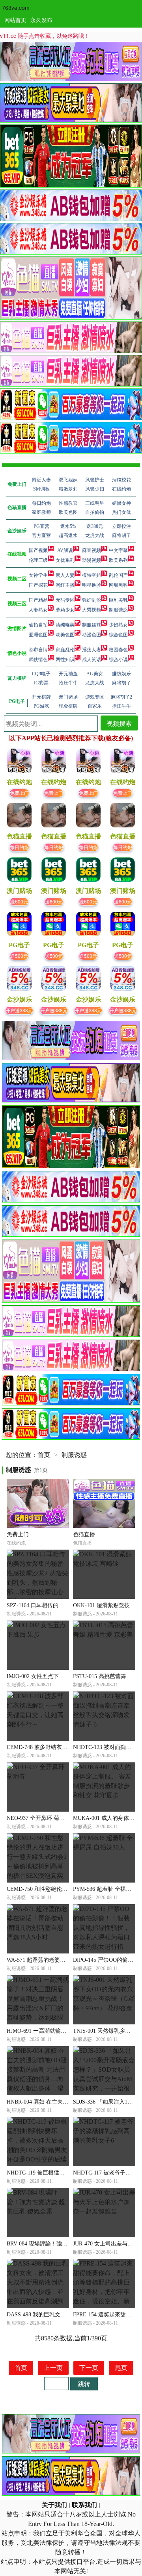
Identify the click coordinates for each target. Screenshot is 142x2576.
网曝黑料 (118, 585)
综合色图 (118, 635)
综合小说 (118, 660)
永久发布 (41, 20)
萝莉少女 (65, 610)
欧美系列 (118, 560)
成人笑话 (92, 660)
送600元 (19, 901)
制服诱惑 (118, 610)
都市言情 (38, 650)
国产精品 (38, 600)
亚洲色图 (38, 635)
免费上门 (19, 793)
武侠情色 (38, 660)
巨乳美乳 (118, 600)
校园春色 (118, 650)
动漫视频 (92, 560)
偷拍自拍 (38, 625)
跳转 (84, 2384)
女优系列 (65, 560)
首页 (44, 1455)
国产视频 (38, 550)
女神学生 (38, 575)
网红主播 (65, 585)
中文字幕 (118, 550)
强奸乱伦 (92, 600)
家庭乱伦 (65, 650)
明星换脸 (92, 585)
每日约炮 (19, 847)
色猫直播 (84, 1534)
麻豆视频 (92, 550)
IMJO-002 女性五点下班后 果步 (45, 1676)
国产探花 (38, 585)
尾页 (121, 2368)
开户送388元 (19, 1010)
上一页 (53, 2368)
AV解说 (65, 550)
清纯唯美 (65, 625)
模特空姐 (92, 575)
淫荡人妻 (92, 650)
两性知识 (65, 660)
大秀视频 (92, 610)
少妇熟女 (118, 625)
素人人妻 (65, 575)
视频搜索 (119, 723)
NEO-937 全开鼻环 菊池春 (38, 1818)
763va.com (16, 7)
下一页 (89, 2368)
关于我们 (54, 2505)
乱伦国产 (118, 575)
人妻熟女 (38, 610)
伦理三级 (38, 560)
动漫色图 (92, 635)
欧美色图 (65, 635)
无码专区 (65, 600)
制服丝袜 (92, 625)
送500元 (19, 956)
